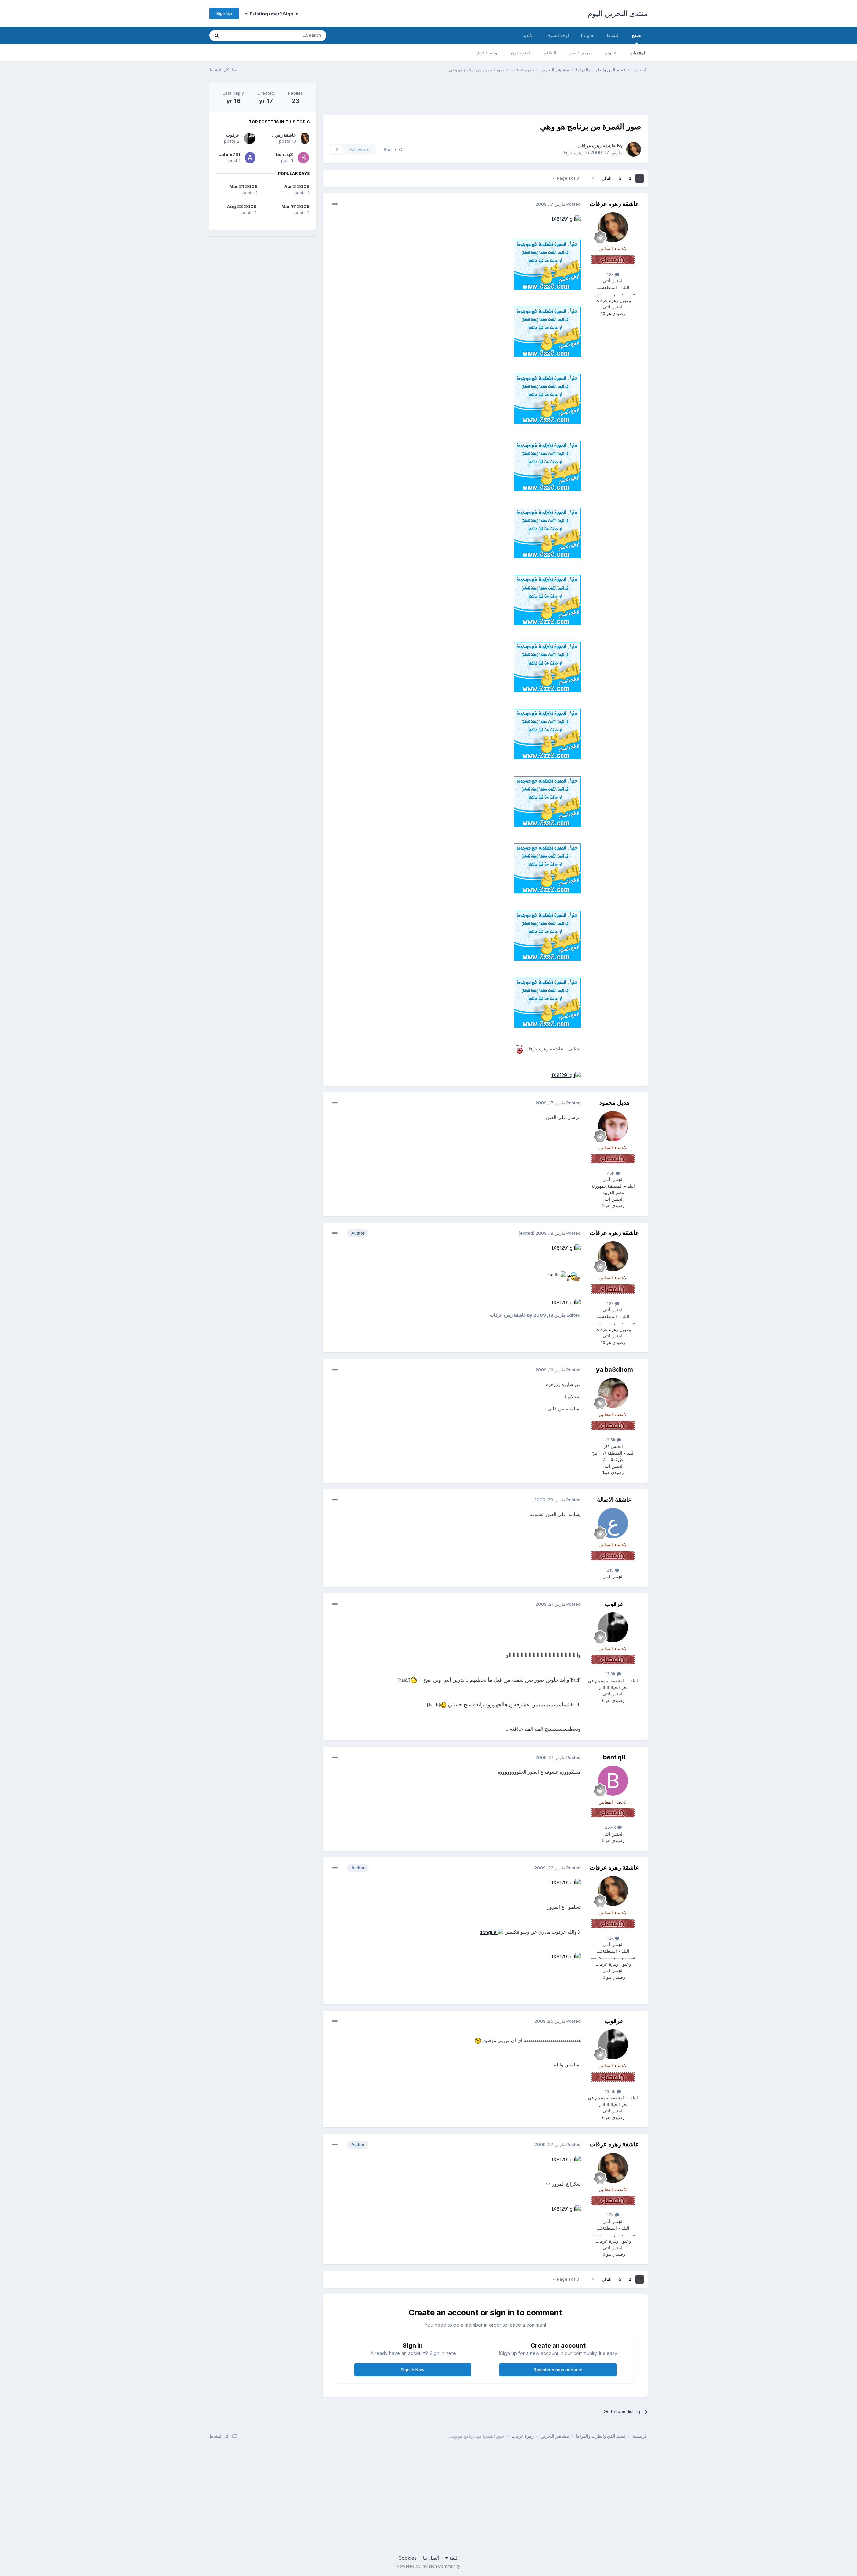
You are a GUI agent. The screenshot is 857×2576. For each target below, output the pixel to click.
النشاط (613, 35)
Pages (588, 35)
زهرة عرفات (572, 152)
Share (391, 149)
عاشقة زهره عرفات (597, 145)
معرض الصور (580, 53)
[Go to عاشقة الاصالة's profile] (613, 1523)
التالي (606, 178)
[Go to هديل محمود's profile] (613, 1126)
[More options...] (335, 204)
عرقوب (614, 1604)
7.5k (611, 1173)
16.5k (611, 1440)
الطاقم (550, 53)
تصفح (637, 35)
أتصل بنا (431, 2558)
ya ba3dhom (614, 1369)
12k (611, 274)
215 (611, 1570)
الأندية (528, 35)
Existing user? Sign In (273, 14)
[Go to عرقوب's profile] (613, 1627)
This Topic (244, 35)
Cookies (408, 2558)
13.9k (611, 1674)
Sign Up (224, 13)
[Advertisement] (526, 98)
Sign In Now (413, 2370)
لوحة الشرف (487, 53)
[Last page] (593, 178)
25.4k (611, 1827)
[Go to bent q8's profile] (613, 1781)
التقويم (611, 53)
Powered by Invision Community (428, 2566)
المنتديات (638, 53)
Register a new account (558, 2370)
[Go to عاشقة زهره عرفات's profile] (634, 149)
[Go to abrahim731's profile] (250, 158)
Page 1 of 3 (567, 178)
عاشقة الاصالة (614, 1500)
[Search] (217, 35)
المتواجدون (521, 53)
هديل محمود (614, 1103)
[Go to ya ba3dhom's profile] (613, 1393)
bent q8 (614, 1757)
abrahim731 (227, 154)
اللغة (453, 2558)
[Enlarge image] (566, 218)
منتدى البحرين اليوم (618, 13)
